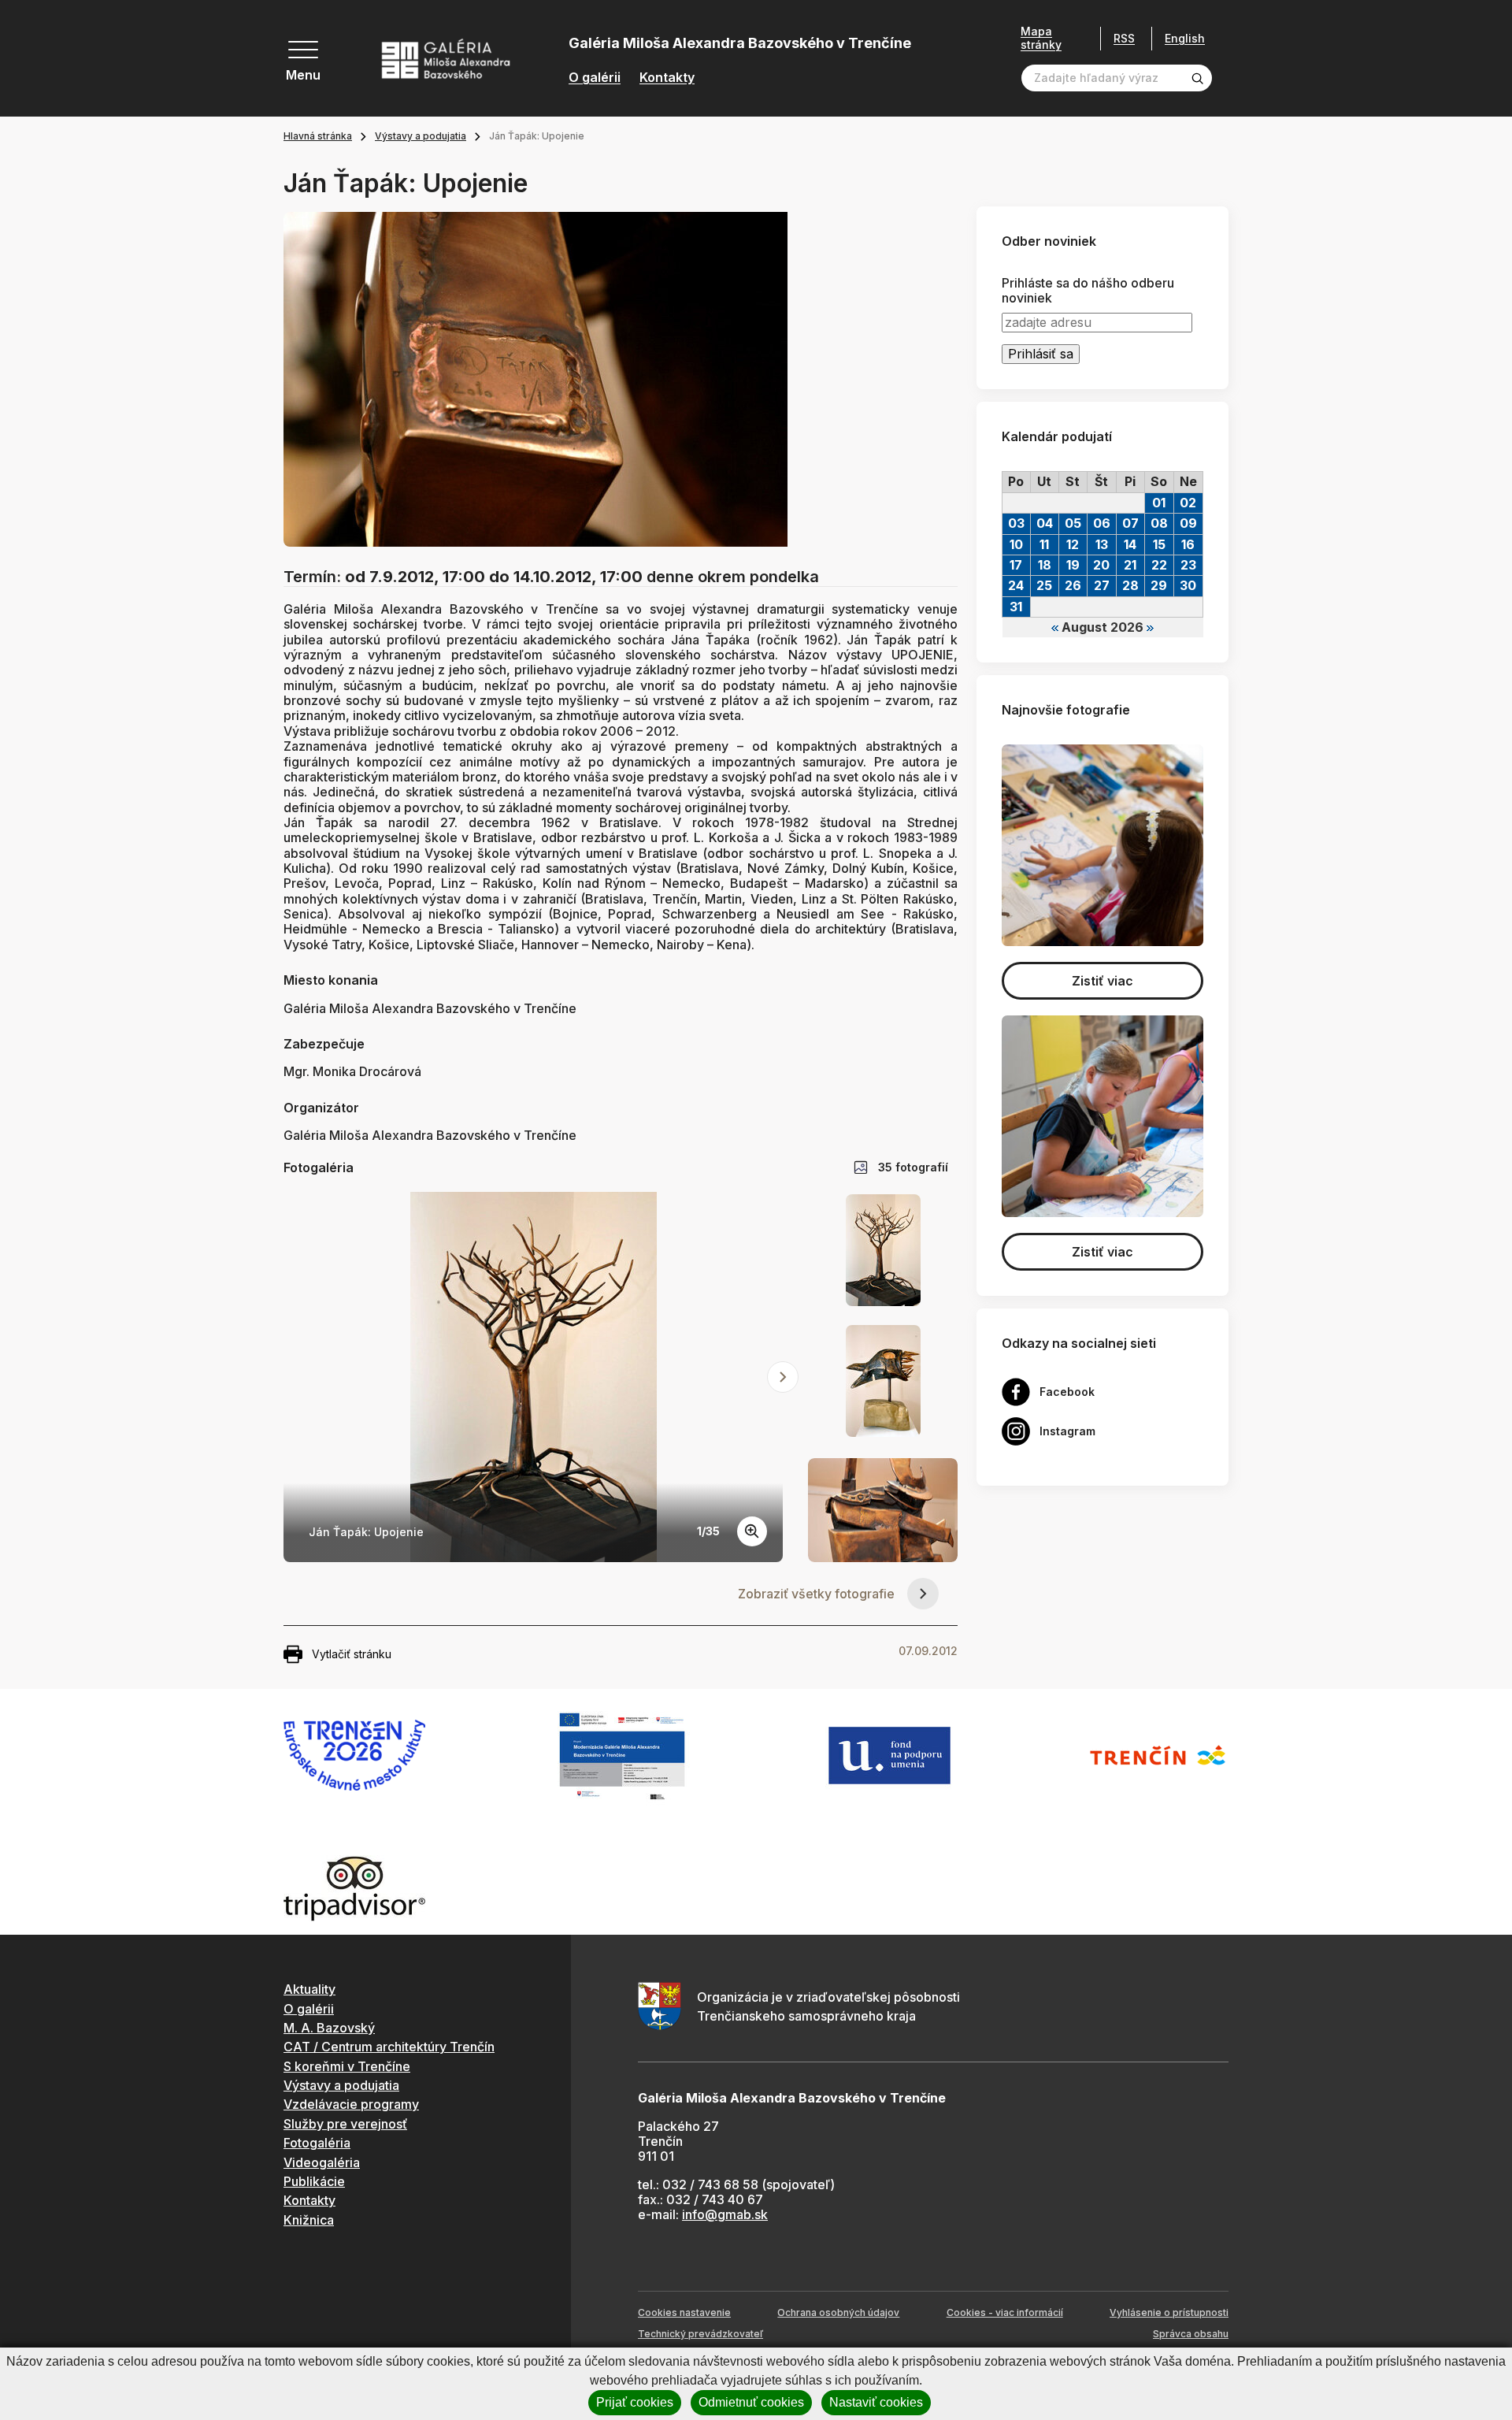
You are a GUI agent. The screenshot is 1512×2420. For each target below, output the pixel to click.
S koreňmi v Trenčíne (347, 2066)
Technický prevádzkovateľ (700, 2334)
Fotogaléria (317, 2143)
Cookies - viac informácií (1005, 2312)
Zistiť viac (1102, 981)
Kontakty (667, 78)
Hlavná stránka (318, 136)
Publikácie (314, 2181)
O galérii (595, 78)
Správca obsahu (1191, 2334)
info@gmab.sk (725, 2214)
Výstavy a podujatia (421, 136)
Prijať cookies (635, 2402)
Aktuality (309, 1989)
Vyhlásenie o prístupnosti (1169, 2312)
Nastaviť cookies (876, 2402)
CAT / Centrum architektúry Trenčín (389, 2047)
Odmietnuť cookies (751, 2402)
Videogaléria (322, 2162)
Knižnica (309, 2220)
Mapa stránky (1041, 38)
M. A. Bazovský (329, 2028)
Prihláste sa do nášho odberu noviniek (1088, 291)
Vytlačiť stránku (352, 1654)
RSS (1124, 38)
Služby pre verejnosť (345, 2124)
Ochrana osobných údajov (838, 2312)
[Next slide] (783, 1377)
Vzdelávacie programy (351, 2104)
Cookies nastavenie (684, 2312)
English (1185, 39)
